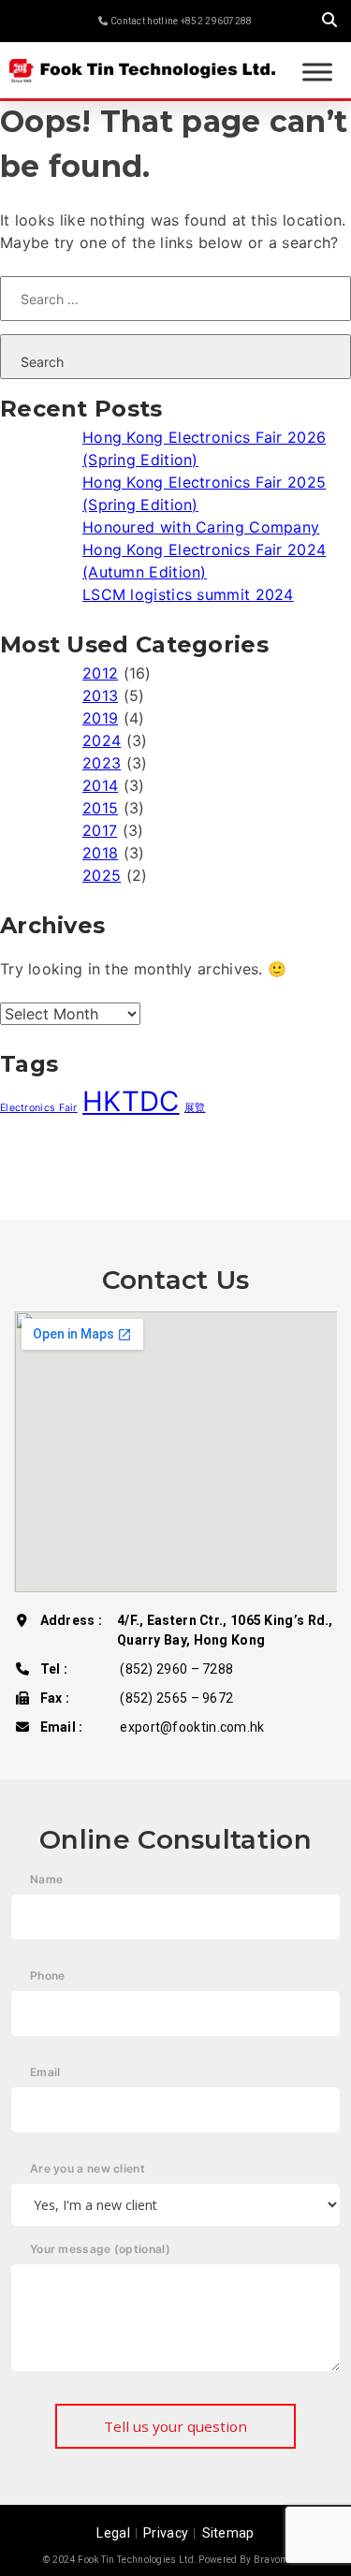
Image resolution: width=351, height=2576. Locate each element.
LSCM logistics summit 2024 (188, 594)
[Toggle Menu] (317, 72)
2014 (100, 785)
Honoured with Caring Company (201, 527)
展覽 (195, 1108)
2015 (100, 808)
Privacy (166, 2533)
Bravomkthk (281, 2560)
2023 (102, 763)
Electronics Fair (39, 1108)
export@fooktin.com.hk (192, 1727)
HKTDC (131, 1101)
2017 (100, 830)
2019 (100, 718)
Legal (113, 2533)
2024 (102, 740)
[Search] (329, 20)
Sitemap (228, 2533)
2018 (100, 853)
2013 (100, 695)
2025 (102, 875)
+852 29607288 (217, 21)
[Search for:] (175, 299)
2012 (100, 673)
